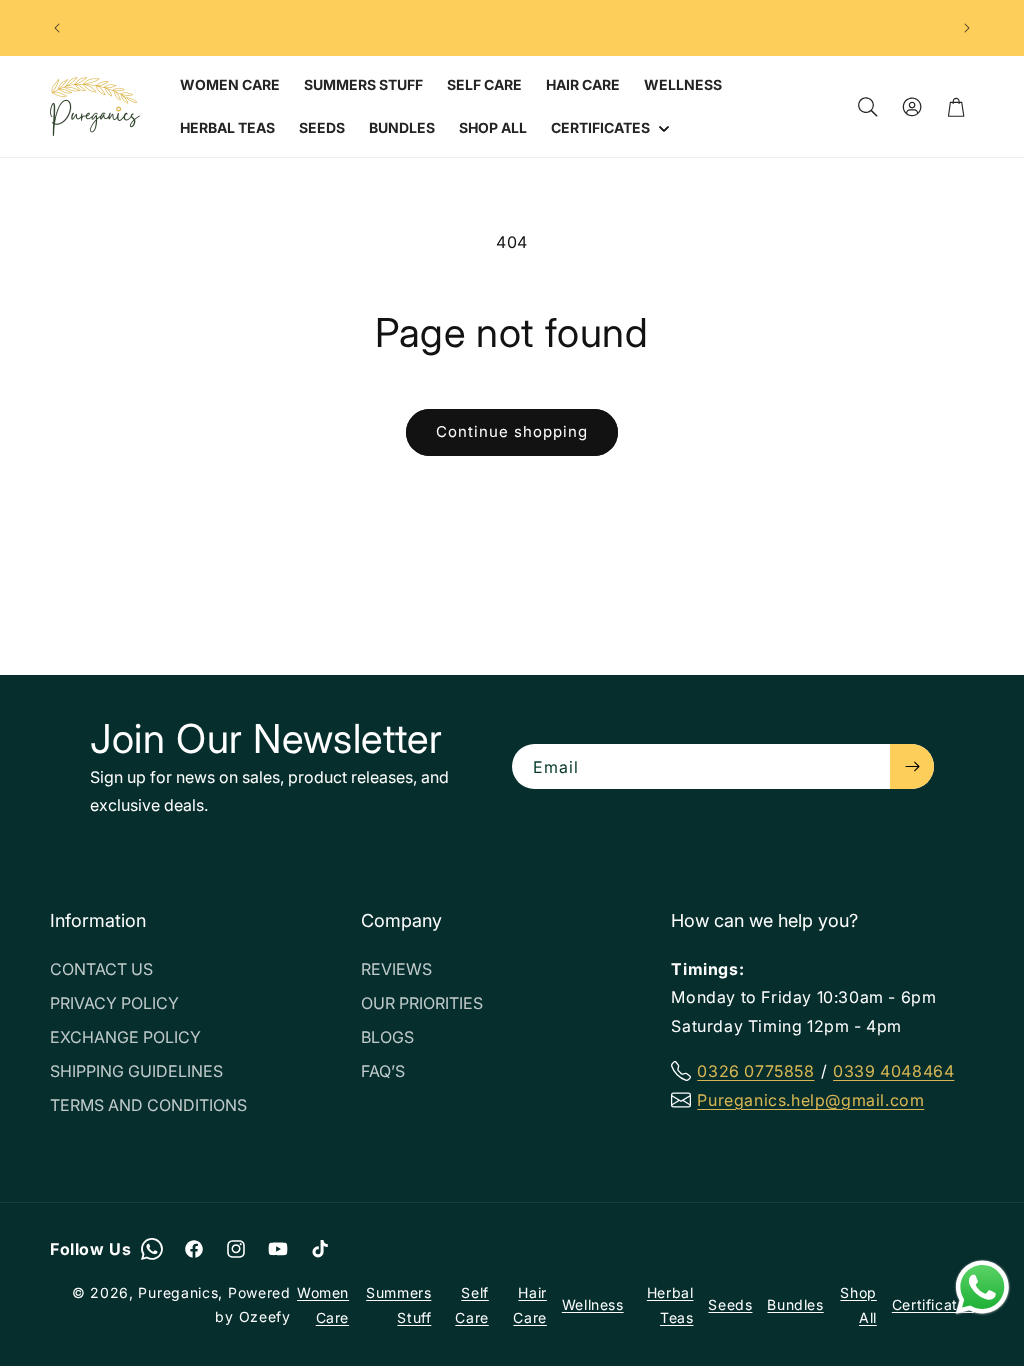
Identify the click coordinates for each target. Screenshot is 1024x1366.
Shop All (858, 1305)
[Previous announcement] (57, 28)
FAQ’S (383, 1071)
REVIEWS (396, 969)
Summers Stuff (398, 1305)
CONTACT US (101, 969)
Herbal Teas (670, 1305)
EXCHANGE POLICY (125, 1037)
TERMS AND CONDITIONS (148, 1105)
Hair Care (529, 1305)
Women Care (323, 1305)
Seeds (730, 1304)
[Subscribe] (912, 766)
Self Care (471, 1305)
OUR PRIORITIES (422, 1003)
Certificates (933, 1304)
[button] (608, 128)
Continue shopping (512, 431)
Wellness (593, 1304)
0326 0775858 (755, 1071)
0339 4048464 (893, 1071)
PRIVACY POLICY (114, 1003)
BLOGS (387, 1037)
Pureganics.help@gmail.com (810, 1100)
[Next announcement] (967, 28)
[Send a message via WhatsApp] (982, 1287)
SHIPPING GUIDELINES (136, 1071)
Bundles (795, 1304)
